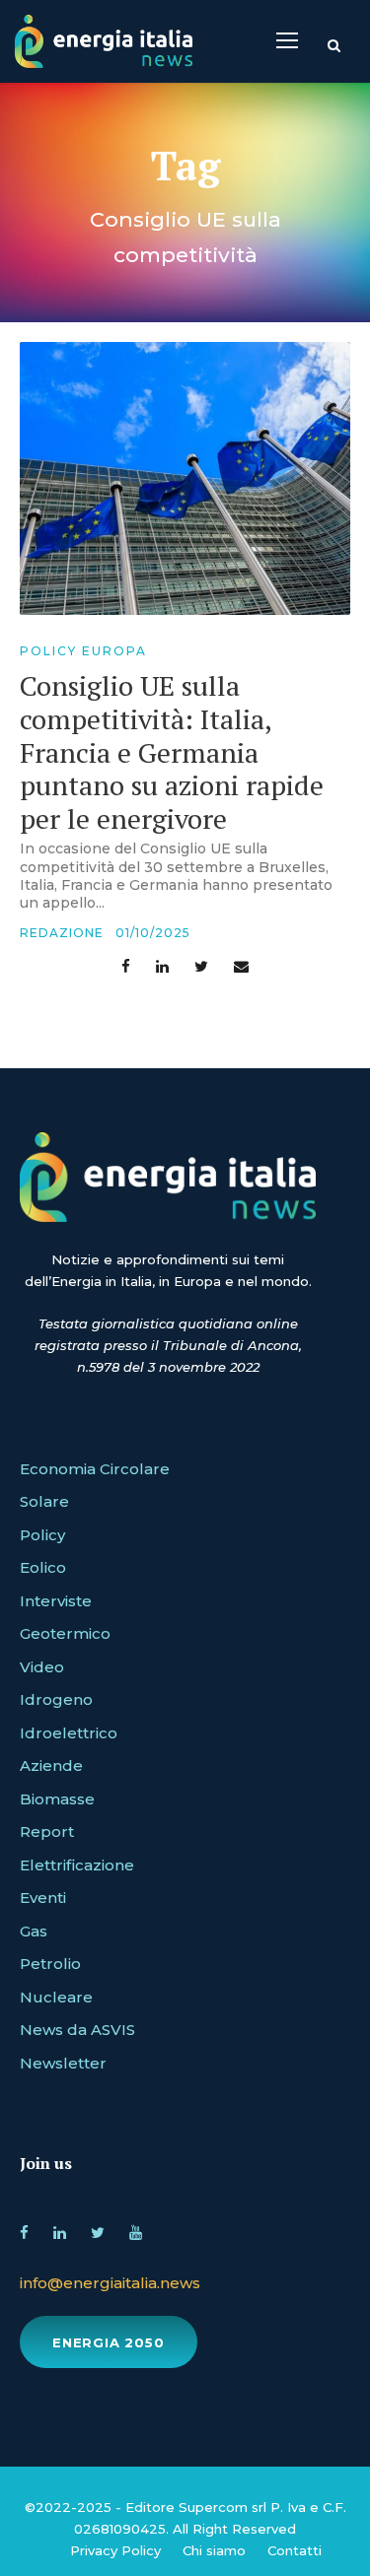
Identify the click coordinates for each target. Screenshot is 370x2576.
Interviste (56, 1601)
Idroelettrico (69, 1733)
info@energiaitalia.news (110, 2283)
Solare (44, 1501)
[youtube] (136, 2230)
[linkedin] (60, 2230)
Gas (34, 1931)
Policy (42, 1535)
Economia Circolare (95, 1469)
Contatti (295, 2550)
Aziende (51, 1765)
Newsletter (63, 2063)
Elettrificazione (77, 1865)
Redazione (62, 933)
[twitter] (98, 2230)
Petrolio (50, 1964)
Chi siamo (214, 2550)
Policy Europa (83, 651)
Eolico (43, 1567)
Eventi (43, 1898)
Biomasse (57, 1799)
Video (42, 1667)
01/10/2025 (153, 933)
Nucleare (56, 1997)
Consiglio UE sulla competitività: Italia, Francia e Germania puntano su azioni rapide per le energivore (172, 751)
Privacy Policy (115, 2550)
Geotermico (65, 1633)
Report (47, 1831)
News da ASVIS (77, 2030)
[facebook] (24, 2230)
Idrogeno (56, 1699)
